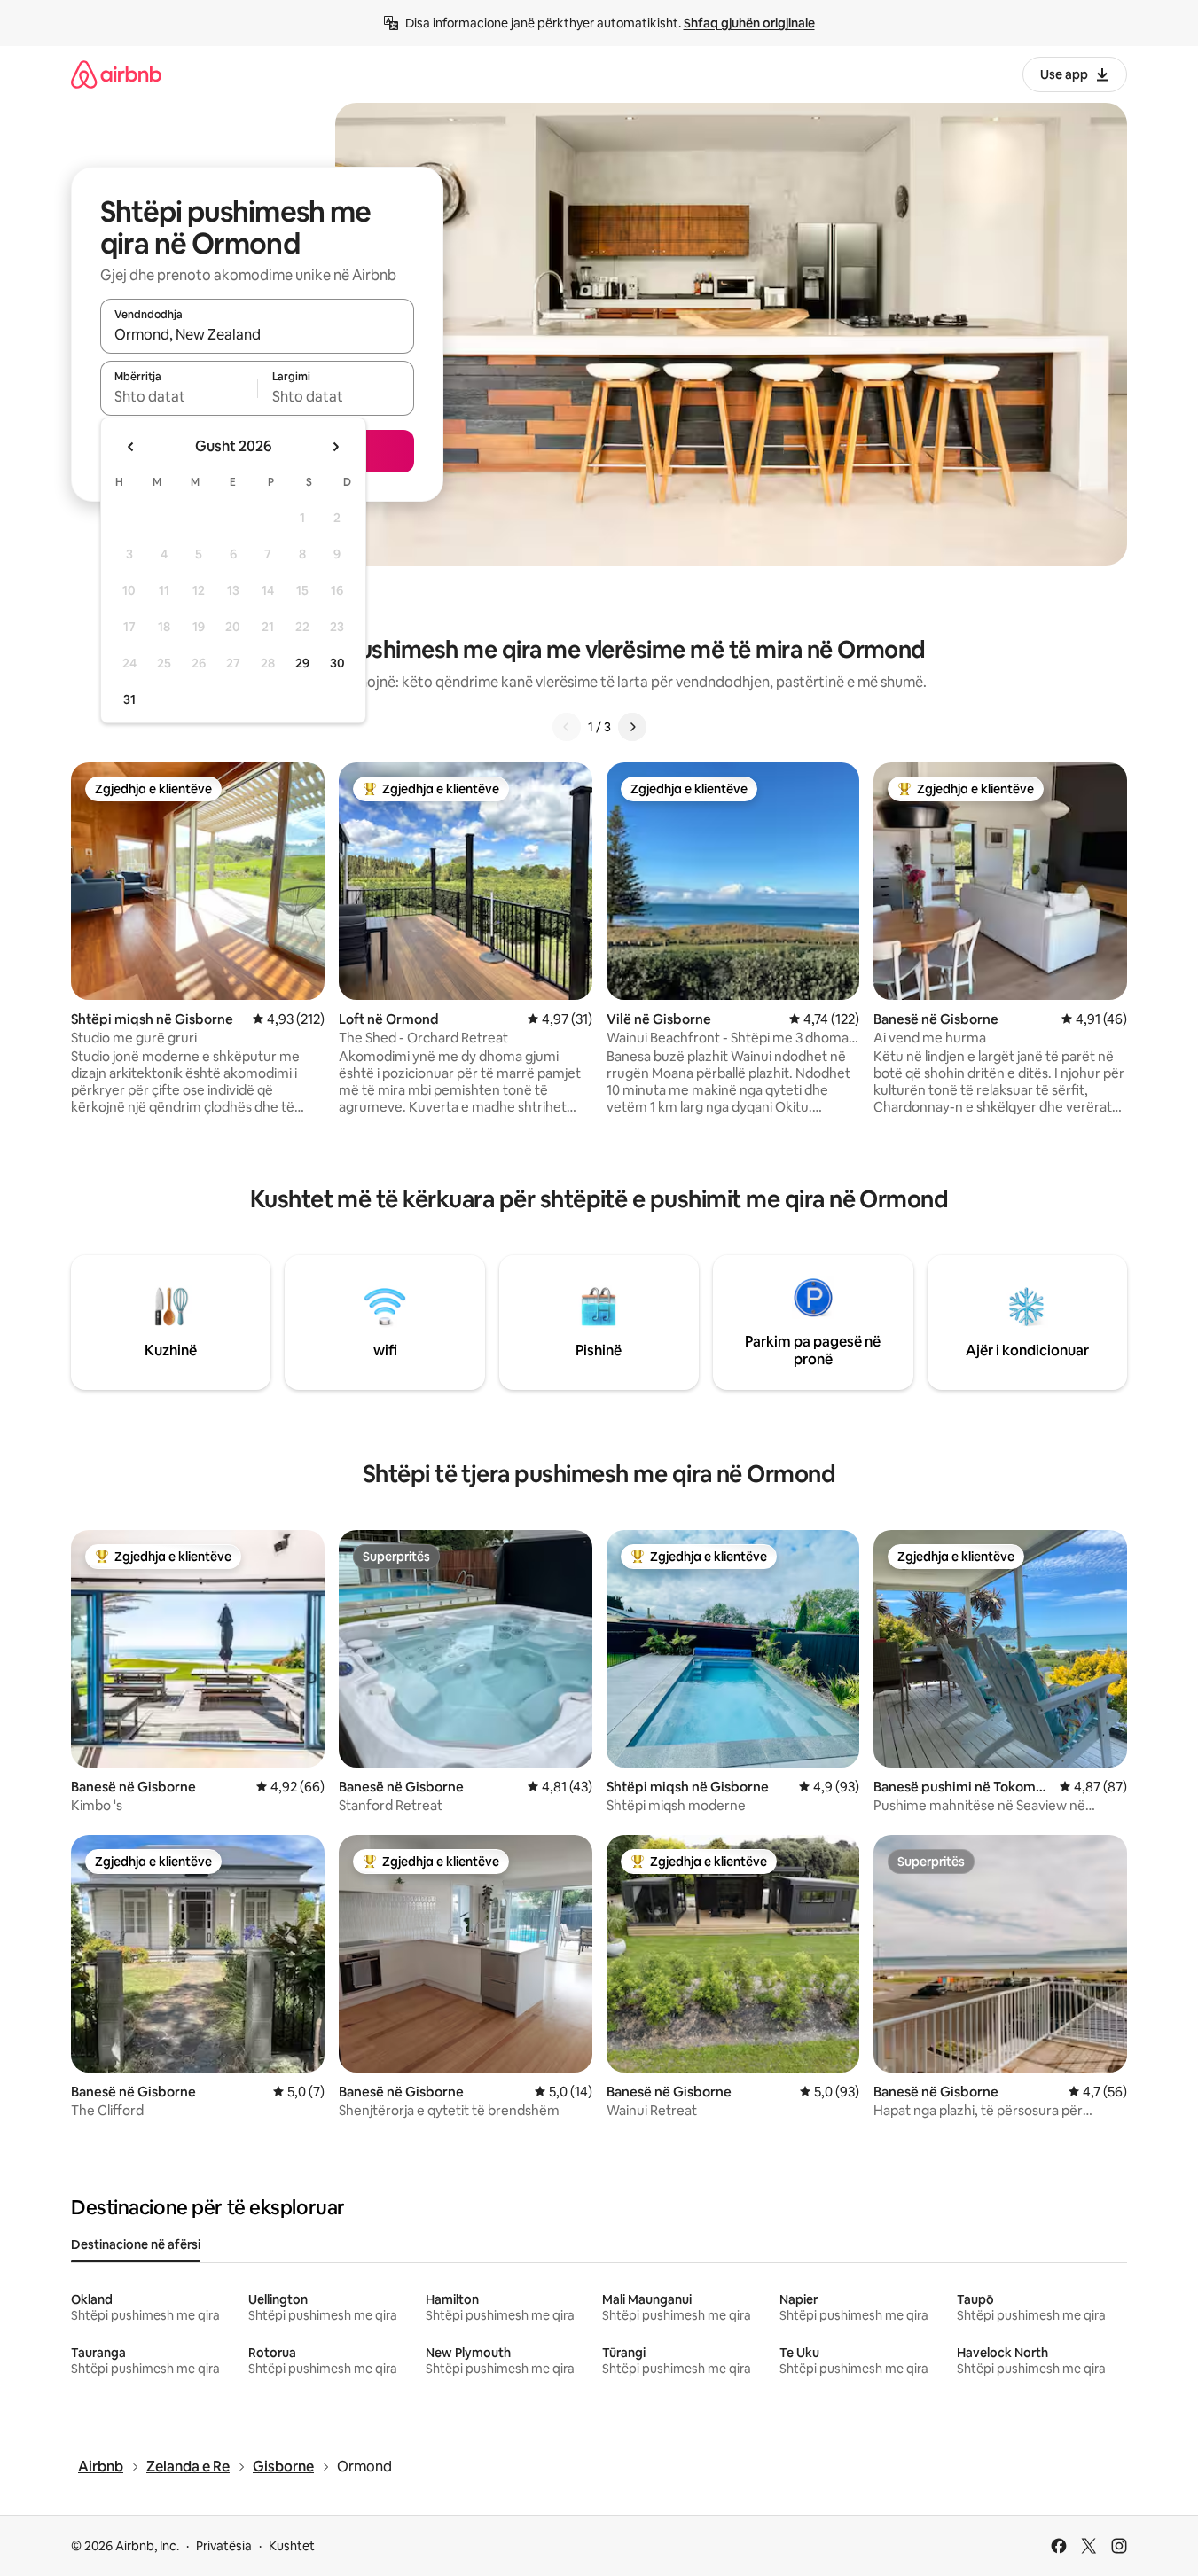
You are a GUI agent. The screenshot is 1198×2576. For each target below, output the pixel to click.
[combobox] (257, 334)
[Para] (632, 727)
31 (129, 699)
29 (302, 663)
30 (337, 663)
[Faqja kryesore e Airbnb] (116, 74)
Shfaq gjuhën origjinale (749, 23)
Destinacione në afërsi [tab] (136, 2244)
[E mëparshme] (567, 727)
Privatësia (224, 2546)
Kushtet (292, 2546)
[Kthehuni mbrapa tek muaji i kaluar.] (131, 447)
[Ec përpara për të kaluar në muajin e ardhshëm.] (335, 447)
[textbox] (179, 396)
